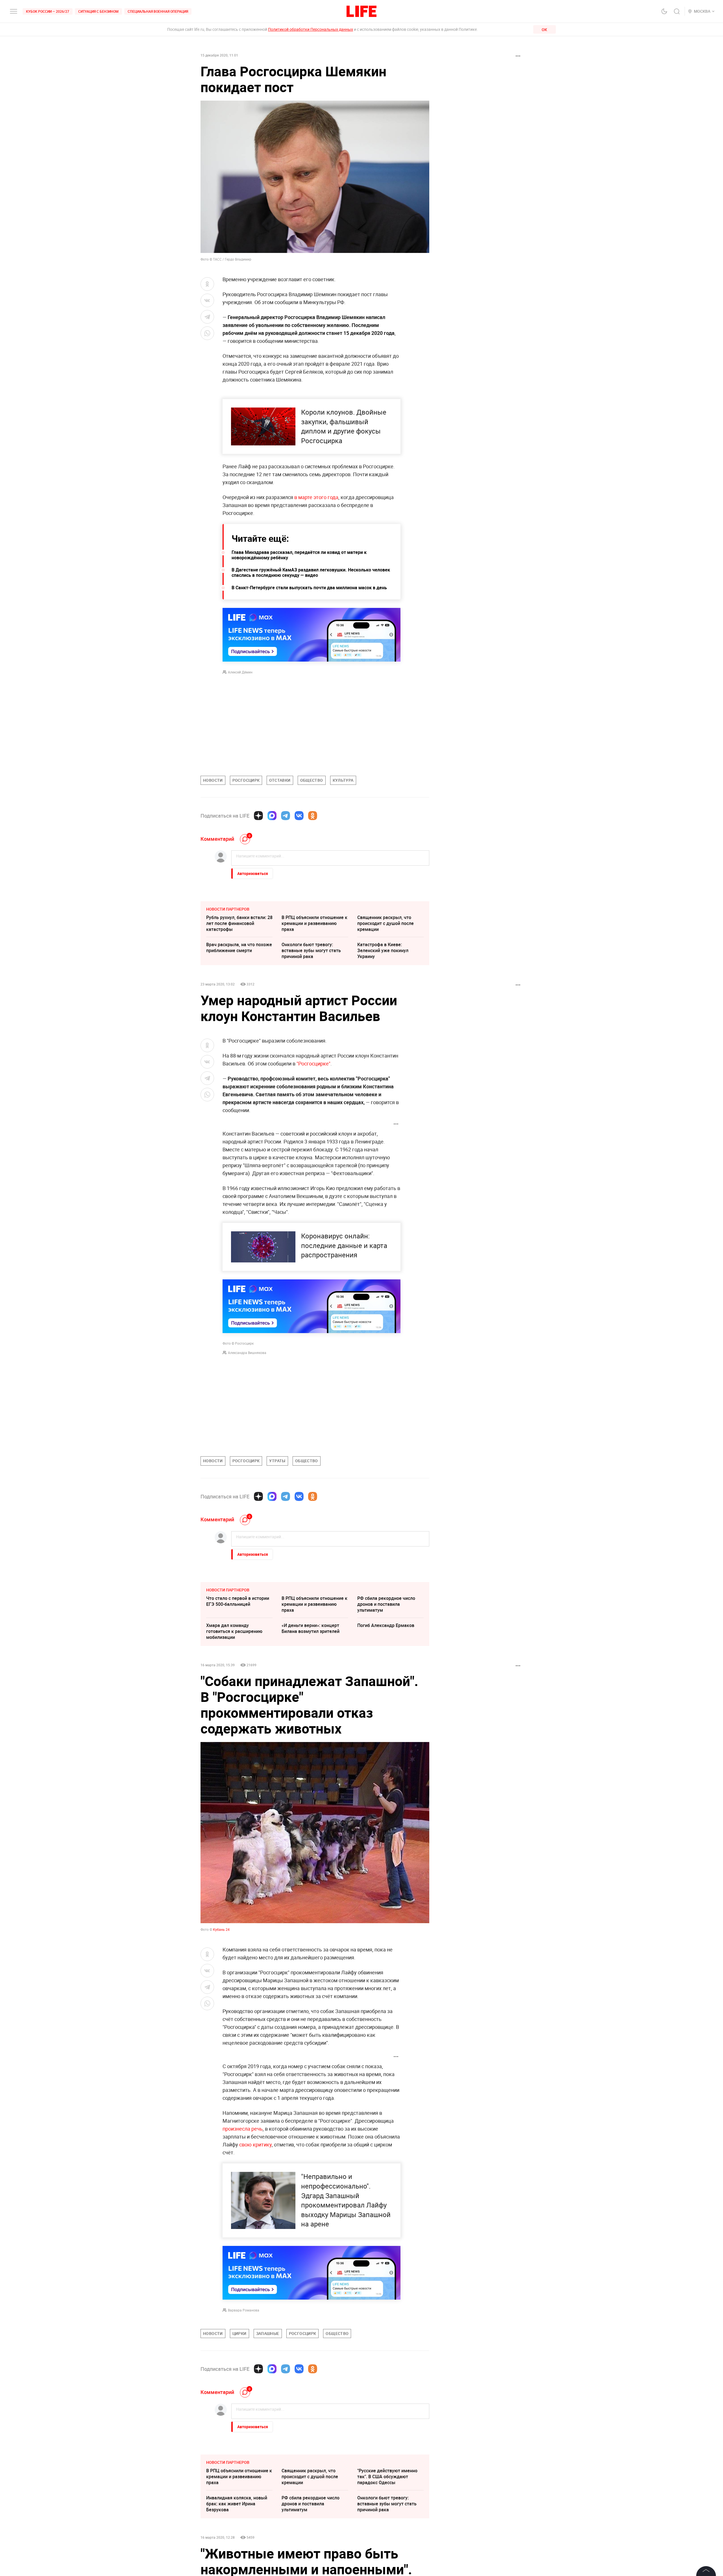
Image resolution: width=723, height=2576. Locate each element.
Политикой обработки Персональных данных (311, 29)
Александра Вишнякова (247, 1353)
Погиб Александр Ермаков (386, 1625)
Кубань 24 (221, 1929)
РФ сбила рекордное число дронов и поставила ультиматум (386, 1604)
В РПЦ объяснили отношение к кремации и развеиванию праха (314, 923)
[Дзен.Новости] (258, 816)
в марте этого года (316, 497)
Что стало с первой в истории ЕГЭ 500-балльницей (238, 1601)
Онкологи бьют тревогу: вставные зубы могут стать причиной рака (311, 950)
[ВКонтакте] (299, 816)
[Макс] (272, 816)
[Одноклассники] (313, 816)
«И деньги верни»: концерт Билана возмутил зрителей (311, 1628)
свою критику (255, 2144)
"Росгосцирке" (313, 1063)
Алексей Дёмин (240, 672)
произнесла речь (243, 2129)
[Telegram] (286, 816)
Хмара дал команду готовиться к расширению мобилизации (234, 1631)
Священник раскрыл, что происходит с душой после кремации (386, 923)
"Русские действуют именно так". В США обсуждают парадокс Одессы (387, 2561)
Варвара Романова (244, 2310)
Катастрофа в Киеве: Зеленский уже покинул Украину (383, 950)
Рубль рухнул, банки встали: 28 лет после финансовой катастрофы (239, 923)
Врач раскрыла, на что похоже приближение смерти (239, 947)
